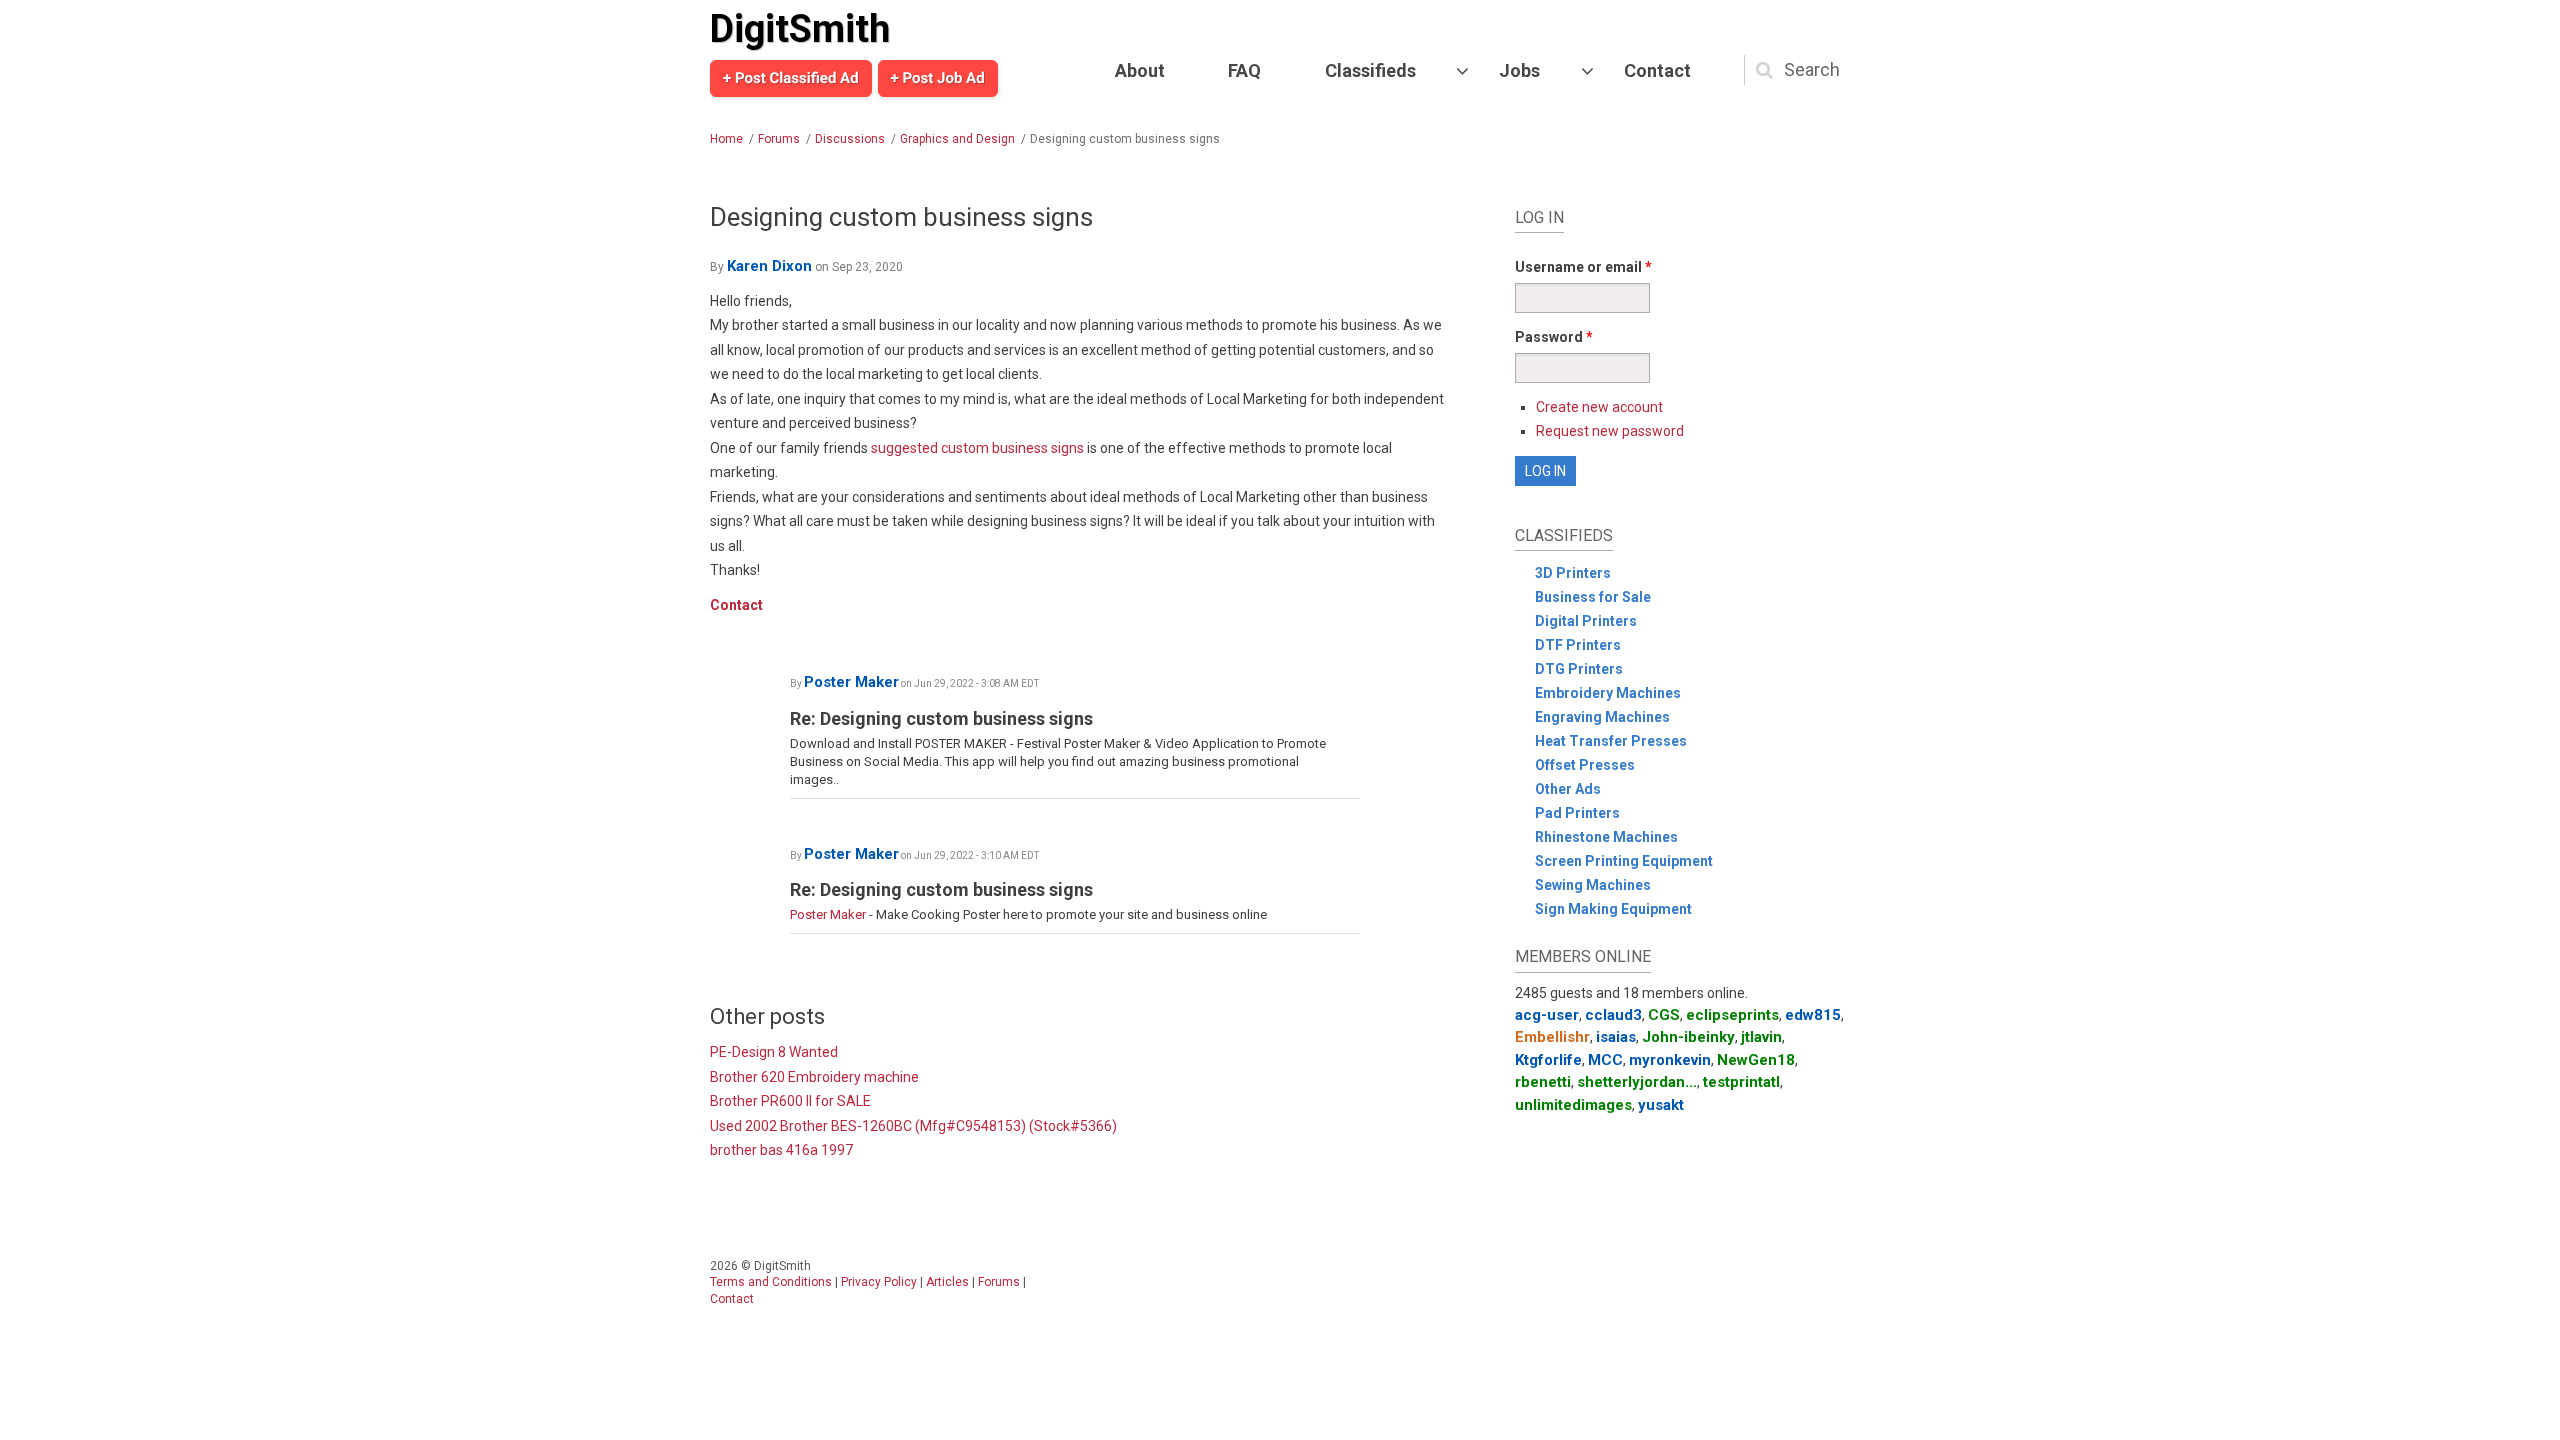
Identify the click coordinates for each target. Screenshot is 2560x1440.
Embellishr (1552, 1037)
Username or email (1583, 267)
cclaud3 (1613, 1015)
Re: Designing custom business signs (941, 718)
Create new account (1599, 407)
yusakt (1661, 1105)
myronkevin (1670, 1060)
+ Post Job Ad (938, 78)
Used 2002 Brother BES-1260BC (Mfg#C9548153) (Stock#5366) (913, 1126)
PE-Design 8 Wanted (774, 1052)
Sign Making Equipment (1613, 909)
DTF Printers (1578, 645)
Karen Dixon (769, 266)
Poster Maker (851, 682)
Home (726, 139)
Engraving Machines (1602, 717)
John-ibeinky (1688, 1037)
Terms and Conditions (771, 1282)
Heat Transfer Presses (1611, 741)
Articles (947, 1282)
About (1140, 70)
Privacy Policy (879, 1282)
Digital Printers (1586, 621)
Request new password (1610, 431)
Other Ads (1568, 789)
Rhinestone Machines (1606, 837)
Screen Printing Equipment (1624, 861)
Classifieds (1370, 70)
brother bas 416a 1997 (781, 1150)
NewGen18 (1756, 1060)
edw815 (1813, 1015)
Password (1554, 337)
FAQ (1244, 70)
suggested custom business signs (977, 448)
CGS (1664, 1015)
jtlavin (1761, 1037)
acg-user (1547, 1015)
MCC (1605, 1060)
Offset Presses (1585, 765)
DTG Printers (1579, 669)
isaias (1616, 1037)
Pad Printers (1577, 813)
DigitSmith (800, 29)
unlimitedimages (1573, 1105)
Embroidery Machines (1608, 693)
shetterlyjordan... (1637, 1082)
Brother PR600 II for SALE (790, 1101)
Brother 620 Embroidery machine (814, 1077)
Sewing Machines (1593, 885)
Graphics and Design (957, 139)
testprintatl (1741, 1082)
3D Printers (1573, 573)
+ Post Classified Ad (791, 78)
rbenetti (1543, 1082)
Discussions (850, 139)
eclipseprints (1732, 1015)
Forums (779, 139)
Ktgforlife (1548, 1060)
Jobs (1519, 70)
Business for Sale (1593, 597)
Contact (1657, 70)
